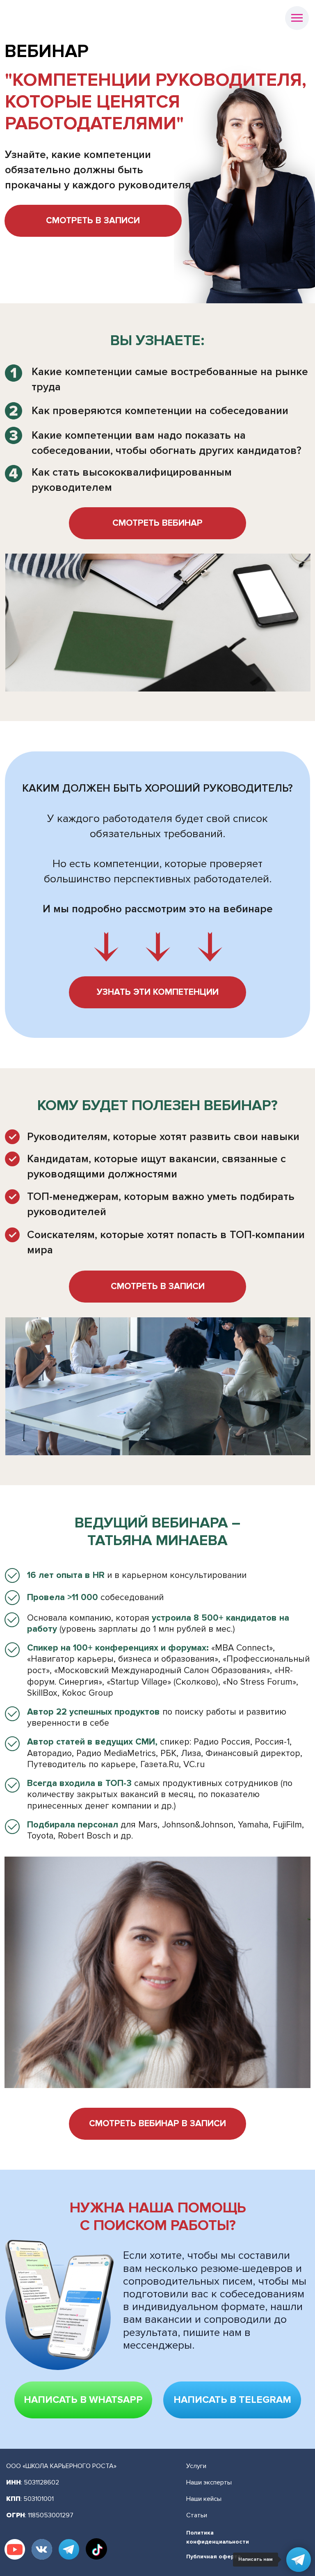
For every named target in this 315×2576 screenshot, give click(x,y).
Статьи (197, 2515)
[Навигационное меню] (297, 18)
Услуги (196, 2466)
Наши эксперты (209, 2482)
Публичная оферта (213, 2557)
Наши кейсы (204, 2499)
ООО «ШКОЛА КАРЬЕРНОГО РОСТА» (61, 2466)
